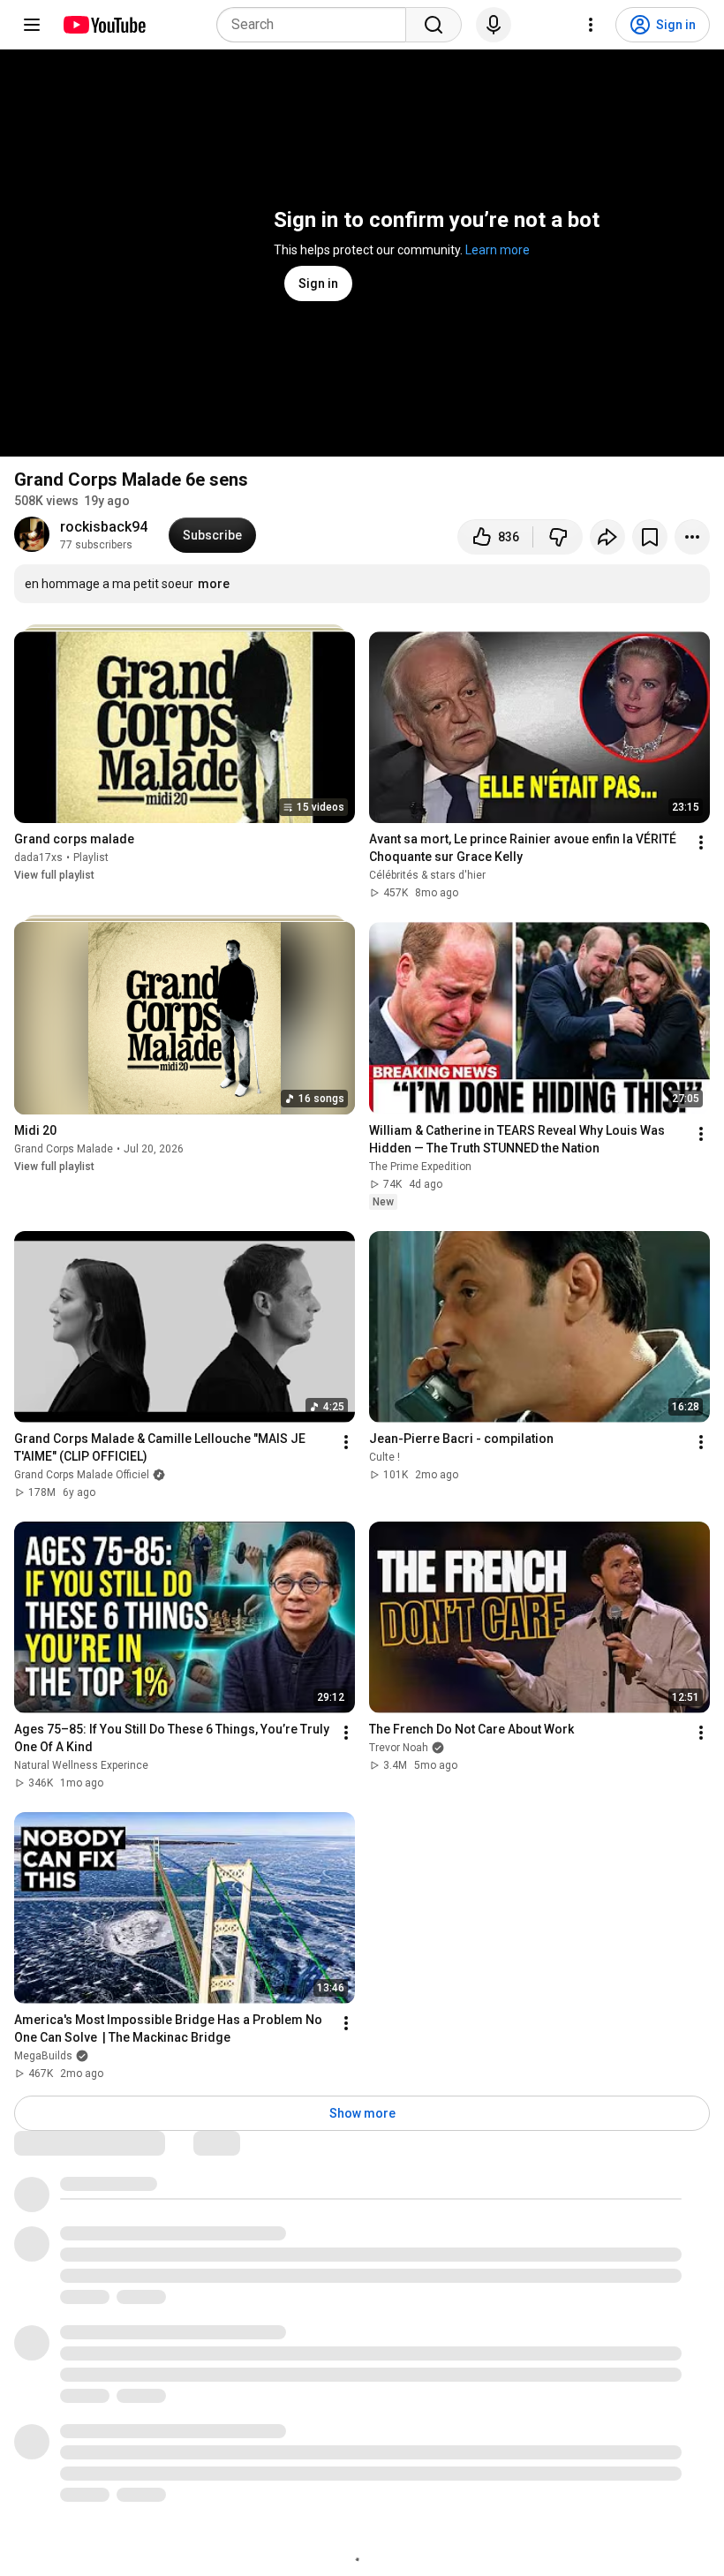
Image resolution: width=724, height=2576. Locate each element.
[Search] (434, 25)
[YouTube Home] (104, 25)
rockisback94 (104, 527)
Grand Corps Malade (64, 1149)
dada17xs (38, 857)
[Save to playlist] (650, 537)
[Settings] (591, 25)
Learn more (498, 250)
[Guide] (32, 25)
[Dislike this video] (558, 537)
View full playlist (54, 875)
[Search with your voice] (494, 25)
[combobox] (317, 25)
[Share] (607, 537)
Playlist (91, 857)
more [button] (214, 584)
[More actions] (692, 537)
